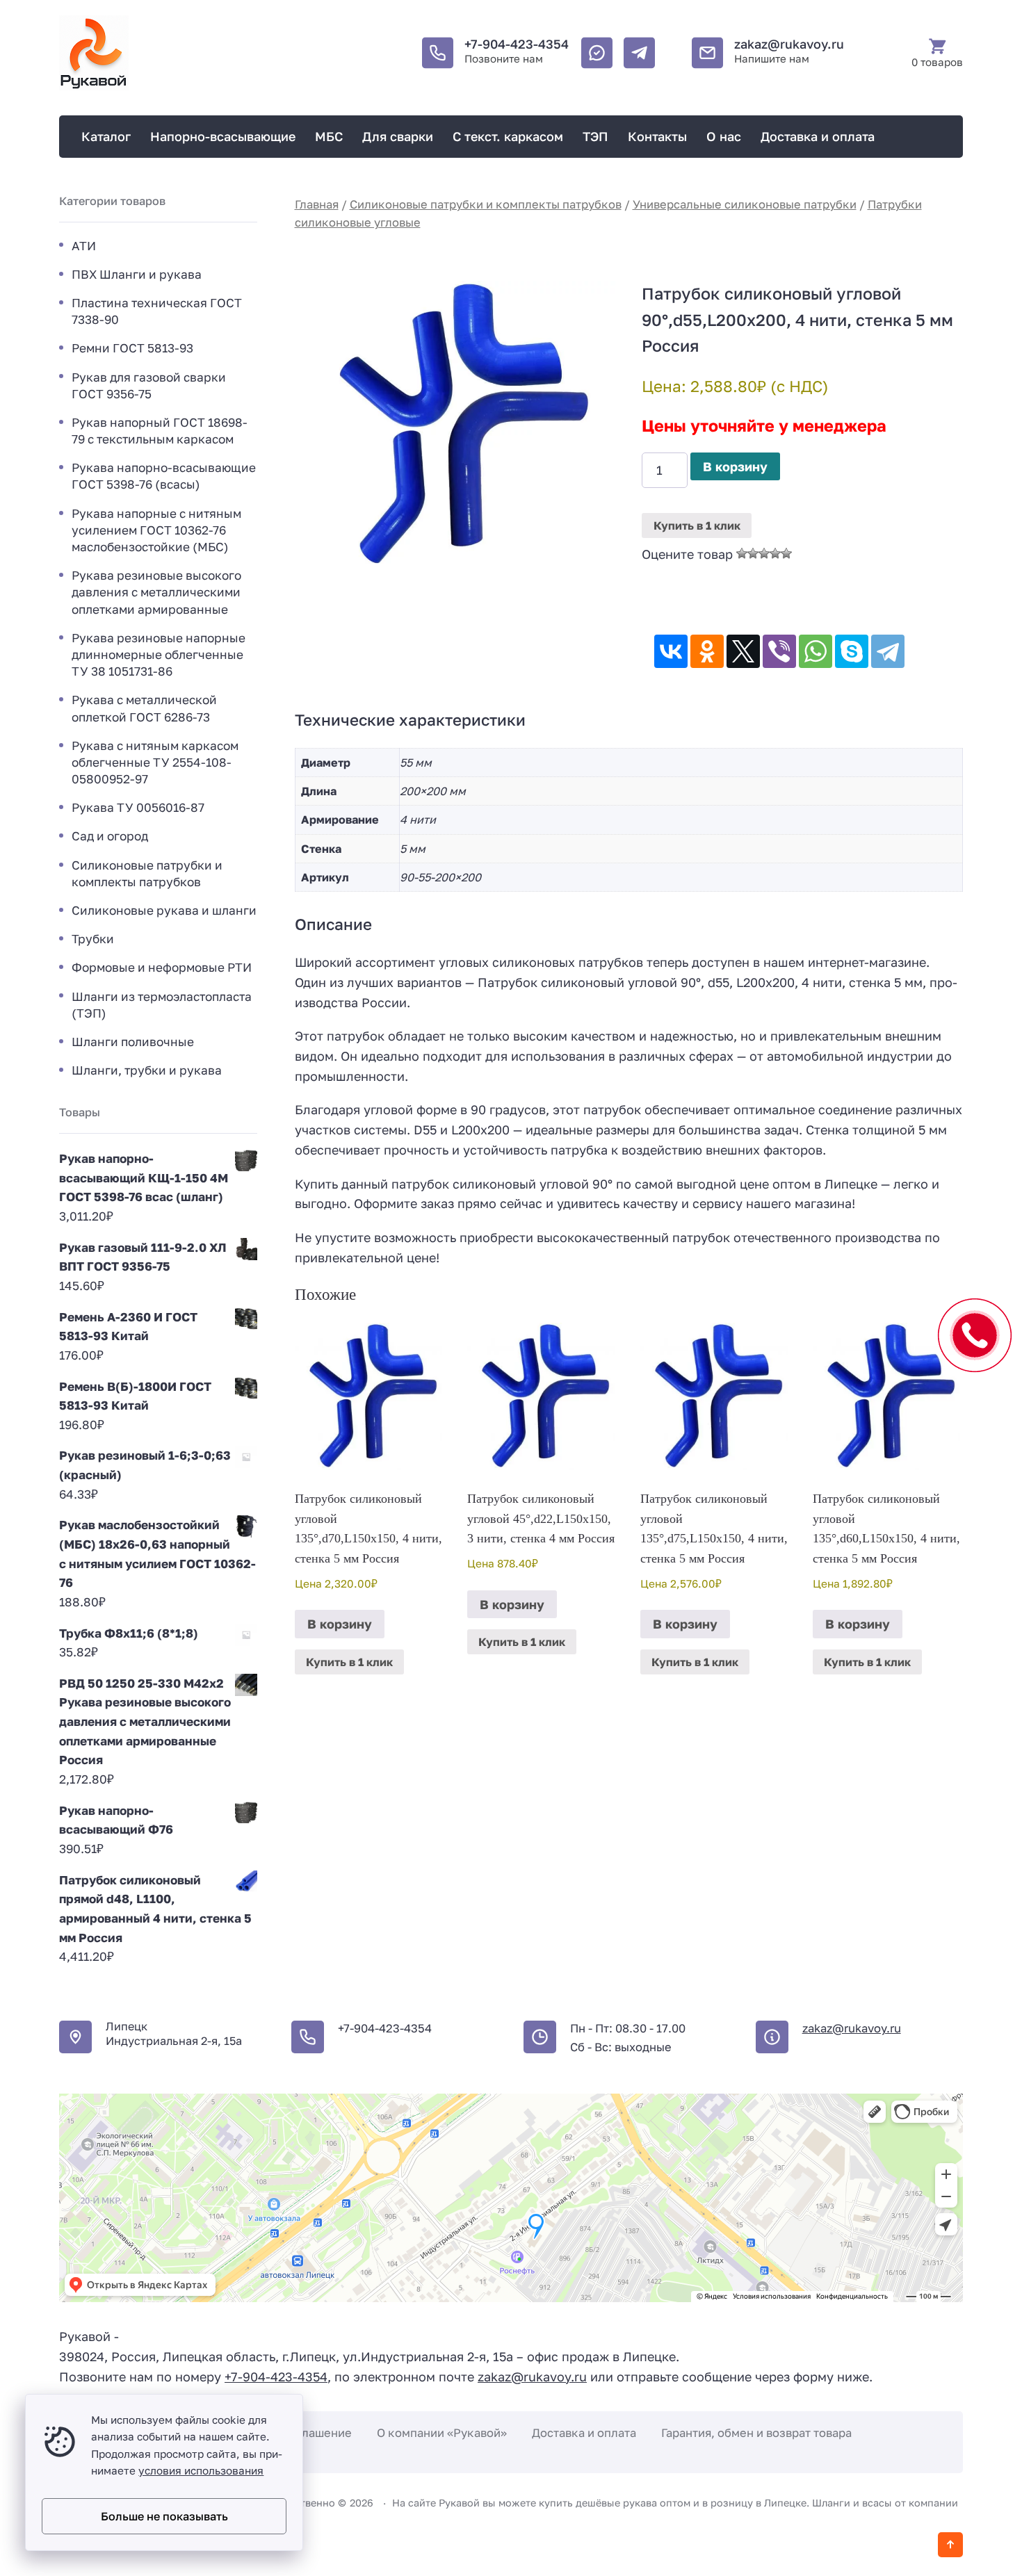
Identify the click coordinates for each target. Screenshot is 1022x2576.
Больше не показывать (164, 2516)
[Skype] (852, 651)
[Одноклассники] (707, 651)
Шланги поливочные (133, 1042)
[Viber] (779, 651)
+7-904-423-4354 (517, 44)
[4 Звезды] (775, 553)
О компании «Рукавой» (442, 2433)
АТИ (84, 246)
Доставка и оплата (584, 2433)
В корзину (735, 466)
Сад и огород (110, 836)
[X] (743, 651)
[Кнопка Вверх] (950, 2545)
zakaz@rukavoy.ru (789, 44)
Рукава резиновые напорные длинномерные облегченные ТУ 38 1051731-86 (159, 654)
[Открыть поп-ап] (975, 1335)
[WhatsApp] (816, 651)
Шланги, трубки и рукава (147, 1070)
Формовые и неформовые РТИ (162, 967)
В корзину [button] (340, 1624)
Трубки (93, 939)
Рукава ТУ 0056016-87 (138, 807)
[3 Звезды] (764, 553)
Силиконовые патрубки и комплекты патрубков (486, 204)
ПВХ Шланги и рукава (137, 274)
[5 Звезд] (786, 553)
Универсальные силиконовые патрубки (745, 204)
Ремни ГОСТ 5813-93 (132, 348)
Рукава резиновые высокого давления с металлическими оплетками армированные (156, 592)
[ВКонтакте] (671, 651)
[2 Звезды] (753, 553)
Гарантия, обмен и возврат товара (756, 2433)
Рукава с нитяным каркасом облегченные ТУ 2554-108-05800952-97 (155, 762)
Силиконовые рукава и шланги (164, 910)
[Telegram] (888, 651)
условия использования (201, 2470)
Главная (317, 204)
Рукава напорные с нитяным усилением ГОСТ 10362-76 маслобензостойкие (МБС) (156, 530)
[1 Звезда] (742, 553)
